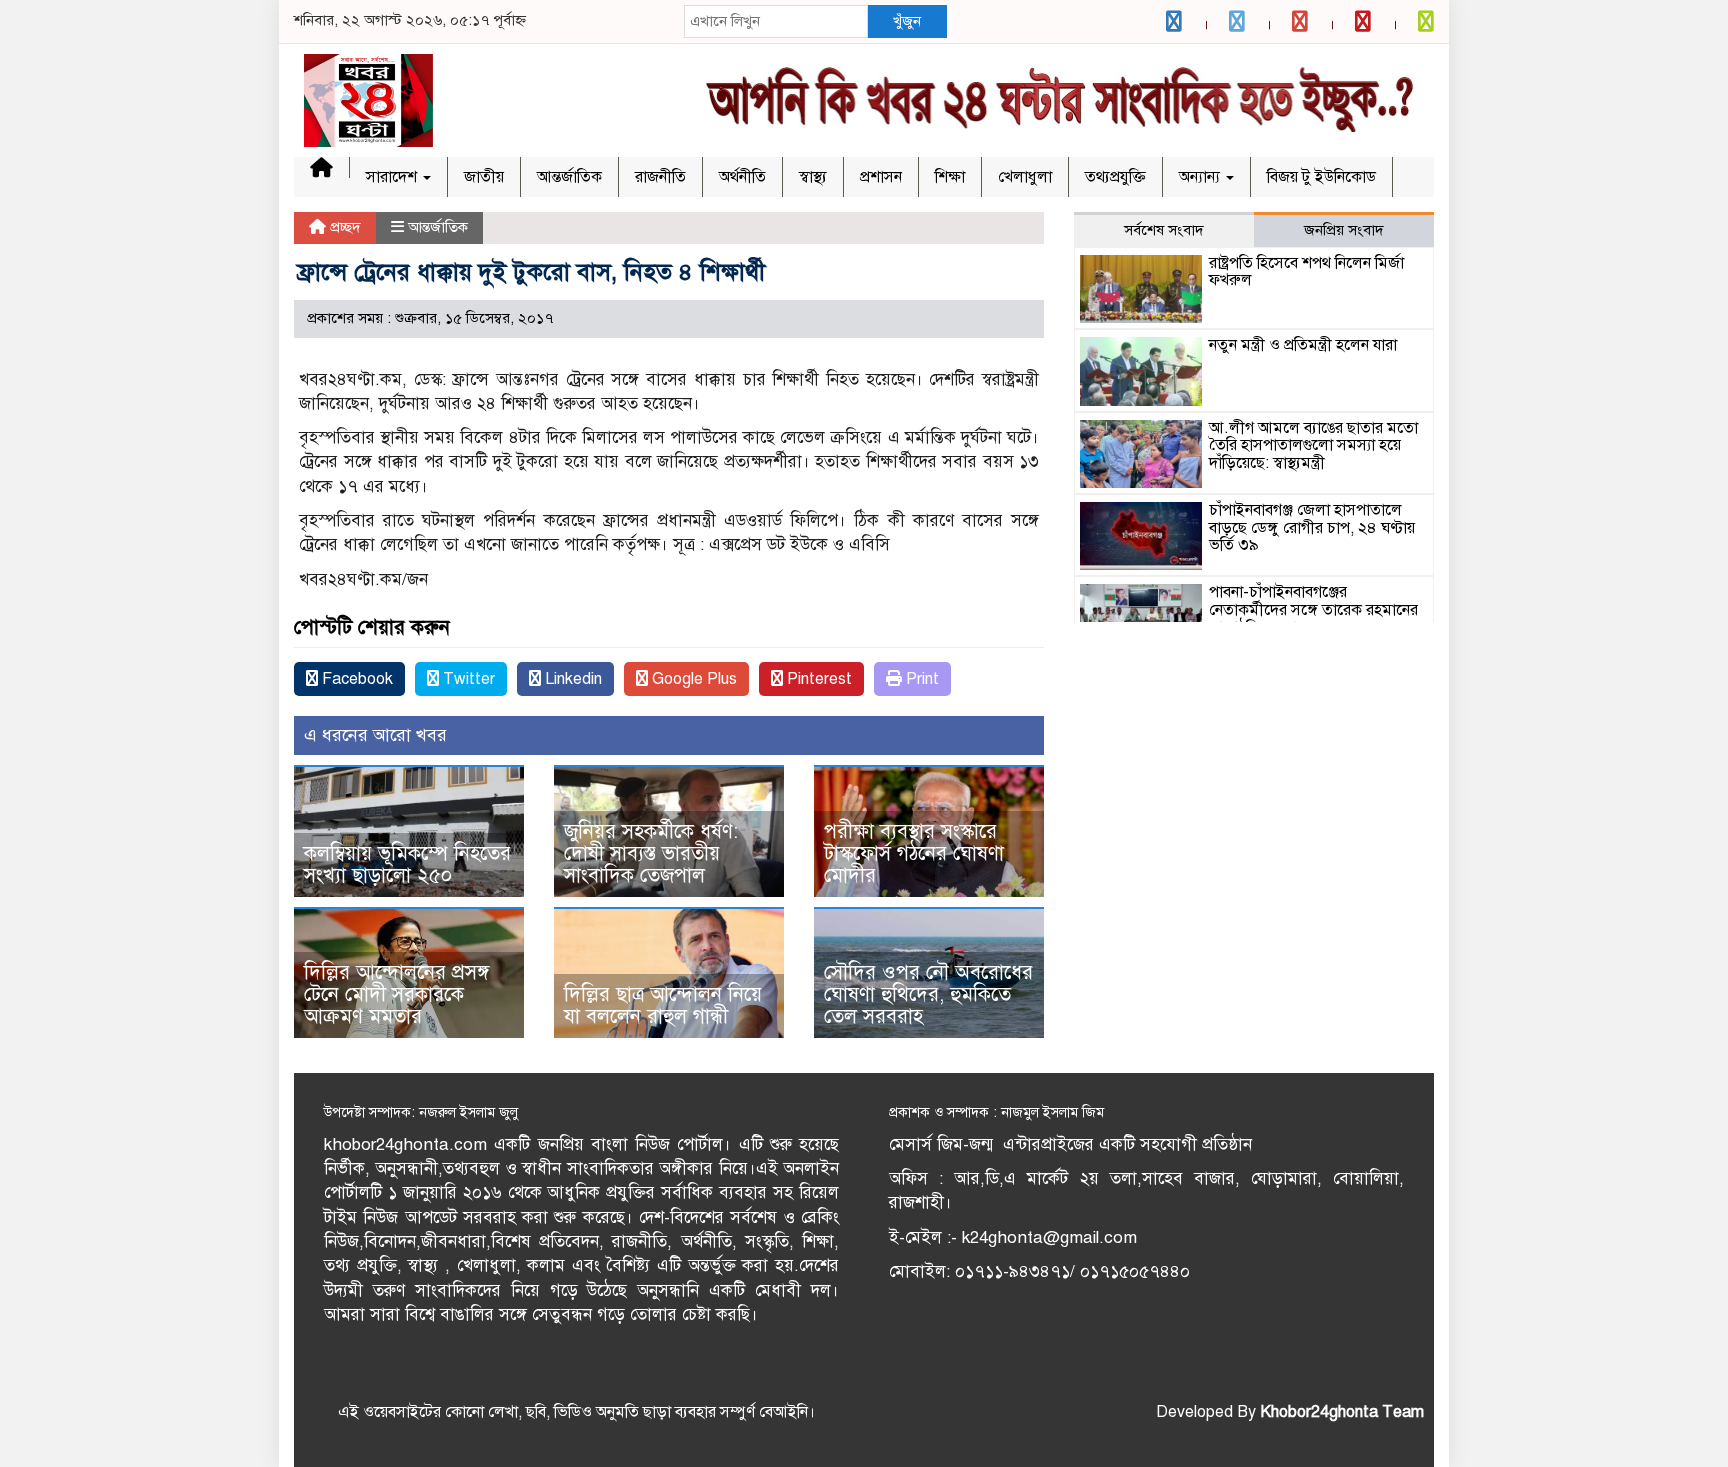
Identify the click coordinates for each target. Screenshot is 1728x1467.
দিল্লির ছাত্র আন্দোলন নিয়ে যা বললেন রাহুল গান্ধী (663, 1005)
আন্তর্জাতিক (569, 177)
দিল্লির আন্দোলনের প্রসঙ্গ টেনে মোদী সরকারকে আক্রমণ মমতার (396, 994)
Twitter (467, 679)
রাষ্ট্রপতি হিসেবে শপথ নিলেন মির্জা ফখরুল (1306, 272)
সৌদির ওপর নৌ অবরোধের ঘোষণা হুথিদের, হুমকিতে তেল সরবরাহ (928, 994)
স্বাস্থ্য (813, 177)
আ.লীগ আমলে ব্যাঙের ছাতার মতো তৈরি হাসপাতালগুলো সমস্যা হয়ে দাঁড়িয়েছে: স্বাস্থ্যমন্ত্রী (1313, 445)
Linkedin (571, 679)
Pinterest (817, 679)
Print (920, 679)
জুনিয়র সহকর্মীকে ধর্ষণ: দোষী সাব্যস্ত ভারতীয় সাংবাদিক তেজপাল (651, 853)
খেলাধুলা (1025, 177)
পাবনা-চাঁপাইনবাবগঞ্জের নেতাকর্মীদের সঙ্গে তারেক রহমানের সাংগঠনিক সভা (1313, 609)
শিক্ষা (950, 177)
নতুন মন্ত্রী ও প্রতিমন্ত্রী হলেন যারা (1303, 345)
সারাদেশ (393, 177)
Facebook (355, 679)
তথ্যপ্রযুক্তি (1115, 177)
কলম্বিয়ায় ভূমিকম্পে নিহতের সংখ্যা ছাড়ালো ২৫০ (407, 864)
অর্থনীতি (742, 177)
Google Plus (692, 679)
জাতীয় (484, 177)
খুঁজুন (907, 21)
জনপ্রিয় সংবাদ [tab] (1344, 230)
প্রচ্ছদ (343, 227)
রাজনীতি (660, 177)
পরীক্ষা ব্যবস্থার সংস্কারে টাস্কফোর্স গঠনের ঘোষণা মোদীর (914, 853)
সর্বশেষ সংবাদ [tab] (1164, 230)
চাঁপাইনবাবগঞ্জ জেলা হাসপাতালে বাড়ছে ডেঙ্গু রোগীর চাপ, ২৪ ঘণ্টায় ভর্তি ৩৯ (1312, 527)
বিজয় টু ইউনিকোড (1321, 177)
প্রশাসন (881, 177)
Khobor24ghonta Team (1342, 1412)
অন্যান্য (1201, 177)
